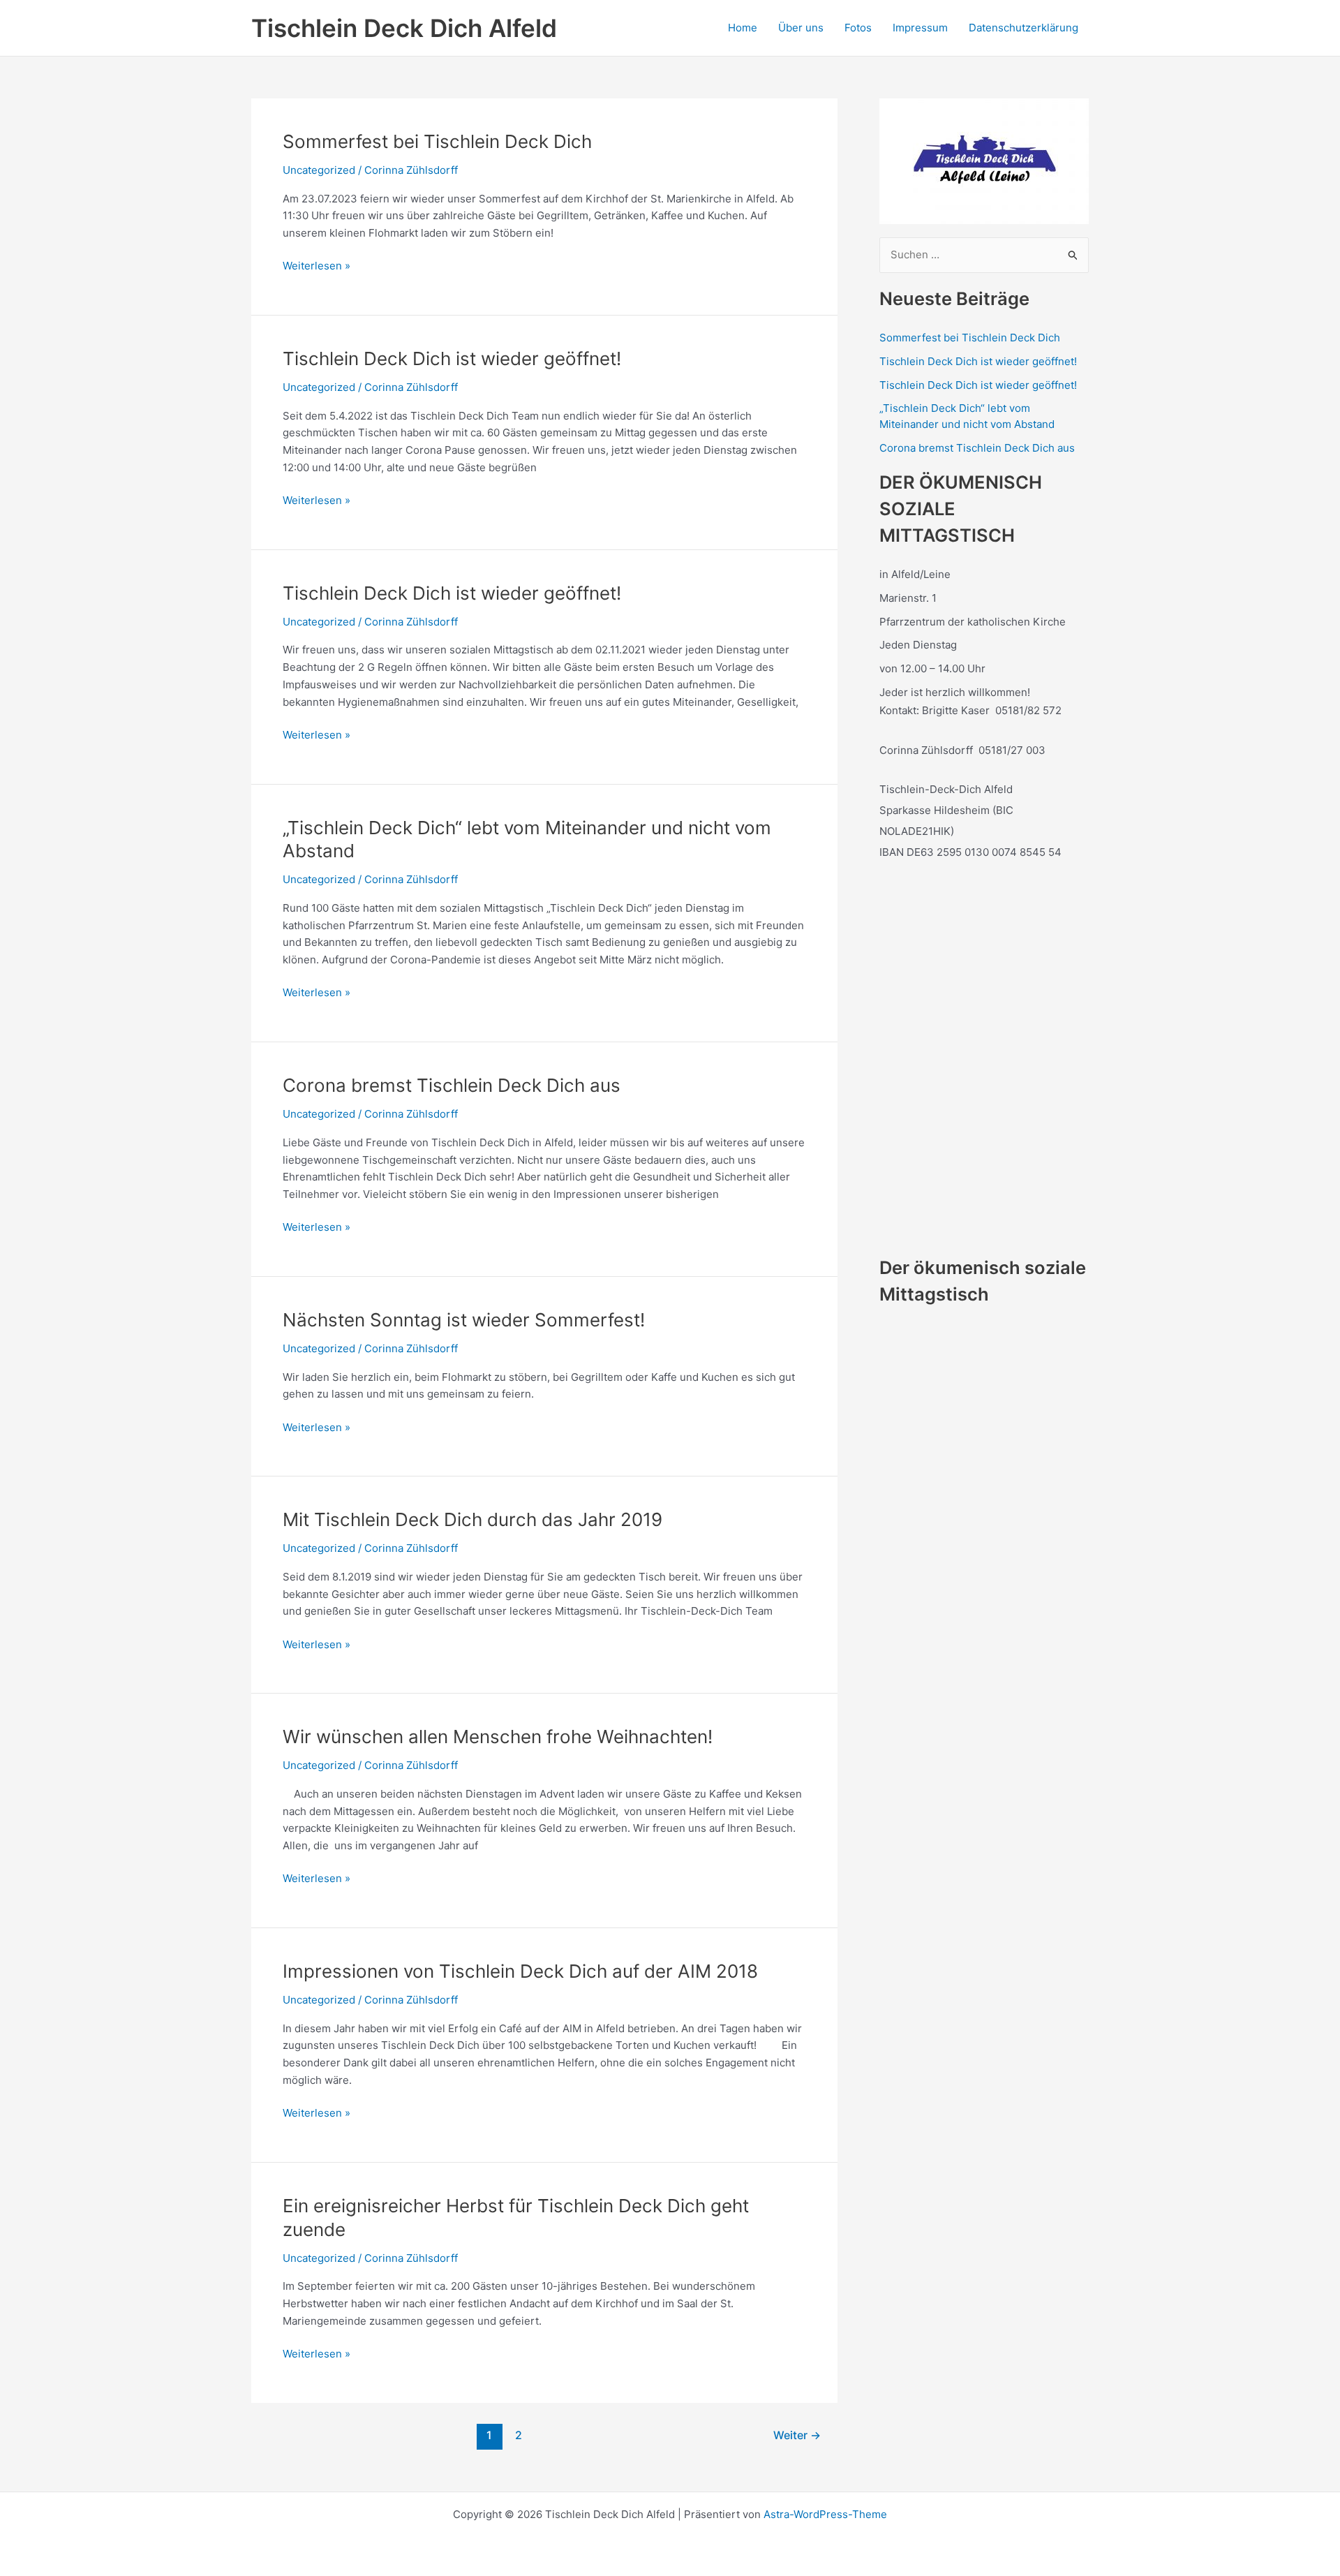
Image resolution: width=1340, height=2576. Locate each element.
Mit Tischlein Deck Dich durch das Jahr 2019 (472, 1519)
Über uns (801, 28)
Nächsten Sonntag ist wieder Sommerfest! (464, 1320)
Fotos (858, 28)
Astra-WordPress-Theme (825, 2514)
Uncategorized (319, 170)
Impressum (920, 28)
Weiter (797, 2435)
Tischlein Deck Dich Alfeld (404, 28)
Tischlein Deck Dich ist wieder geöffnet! (452, 358)
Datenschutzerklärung (1023, 28)
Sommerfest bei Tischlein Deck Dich (437, 141)
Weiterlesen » (317, 267)
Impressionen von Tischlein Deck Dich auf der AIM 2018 (520, 1971)
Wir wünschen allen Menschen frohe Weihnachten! (498, 1737)
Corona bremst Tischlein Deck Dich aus (452, 1085)
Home (743, 28)
